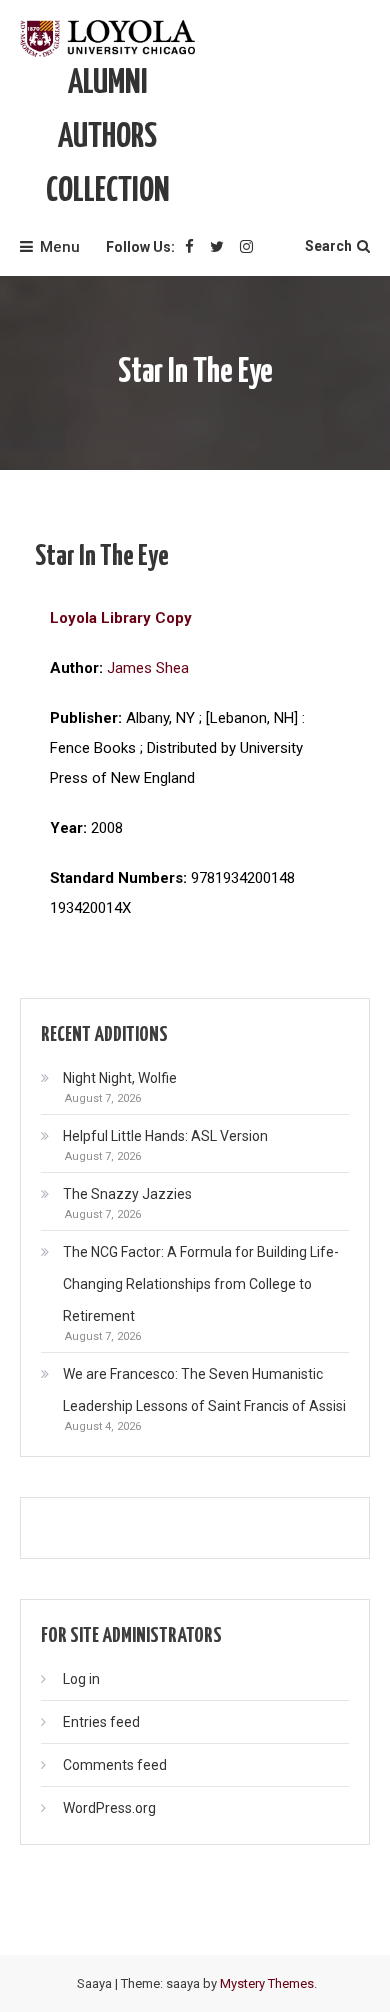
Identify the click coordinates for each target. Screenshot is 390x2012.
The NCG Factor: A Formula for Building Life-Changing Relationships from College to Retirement (201, 1284)
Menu (60, 247)
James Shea (148, 668)
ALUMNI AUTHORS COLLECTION (108, 137)
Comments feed (115, 1765)
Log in (81, 1679)
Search (328, 246)
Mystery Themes (267, 1983)
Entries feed (101, 1722)
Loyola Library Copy (121, 618)
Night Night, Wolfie (120, 1078)
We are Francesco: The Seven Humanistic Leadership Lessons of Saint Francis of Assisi (204, 1390)
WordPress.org (109, 1808)
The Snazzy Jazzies (127, 1194)
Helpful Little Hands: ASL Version (165, 1136)
